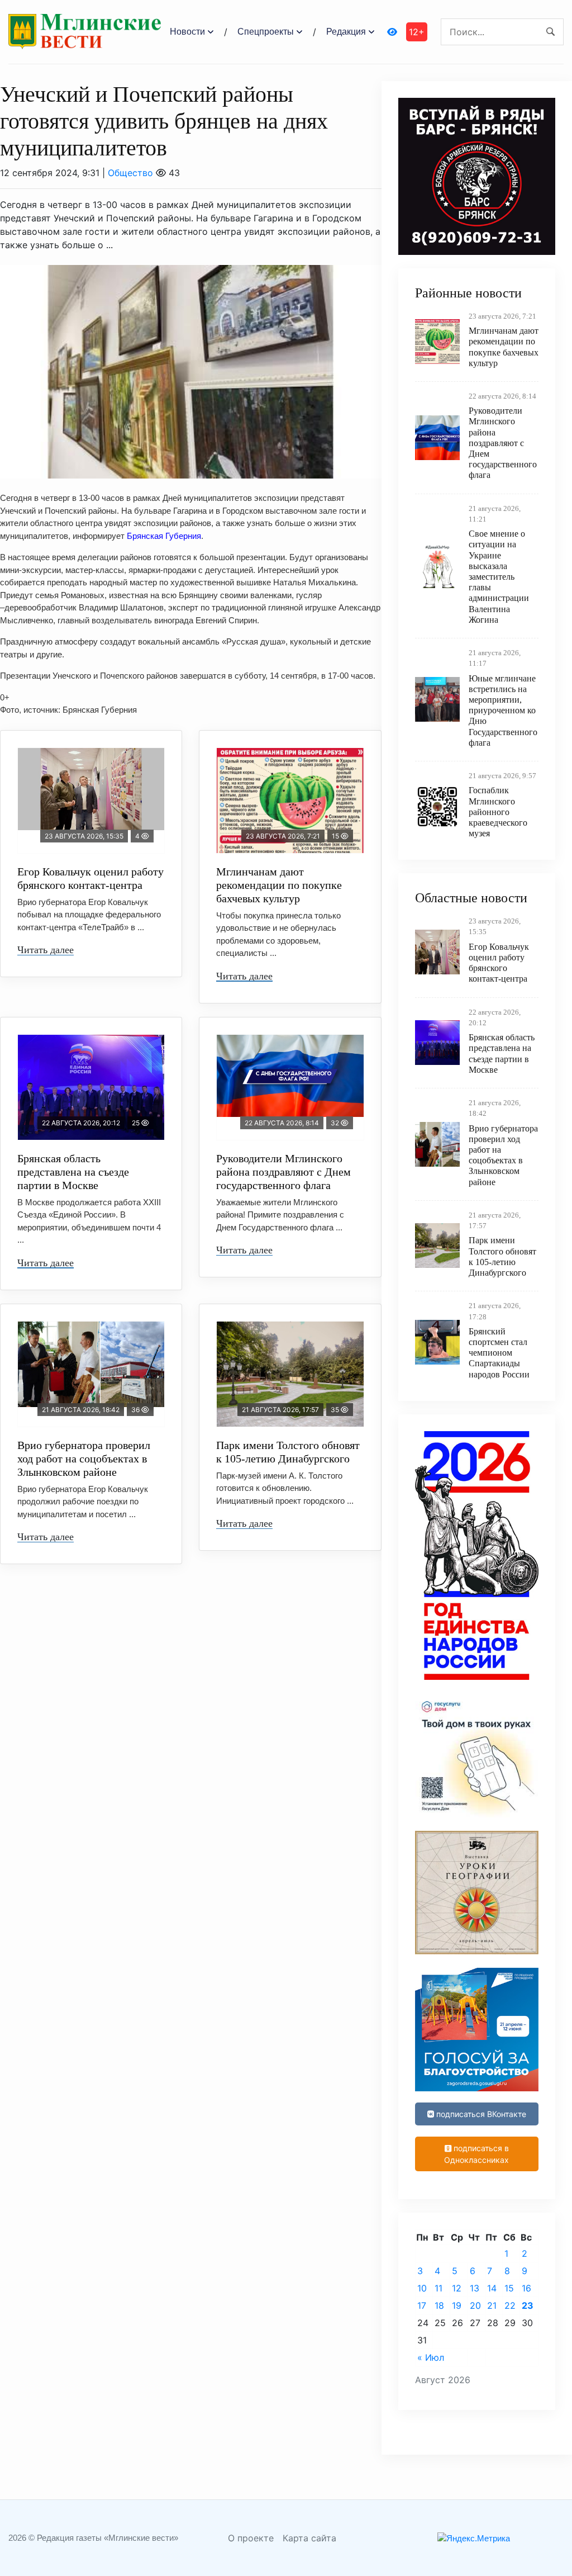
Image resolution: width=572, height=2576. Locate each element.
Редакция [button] (346, 32)
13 (475, 2288)
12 (457, 2288)
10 (422, 2288)
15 (509, 2288)
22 (510, 2305)
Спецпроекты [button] (266, 32)
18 (439, 2305)
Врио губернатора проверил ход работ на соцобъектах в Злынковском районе (84, 1459)
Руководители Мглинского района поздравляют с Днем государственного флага (283, 1172)
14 (492, 2288)
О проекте (251, 2538)
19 (457, 2305)
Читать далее (46, 950)
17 (422, 2305)
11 (438, 2288)
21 (492, 2305)
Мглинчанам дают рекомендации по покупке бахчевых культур (279, 885)
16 (526, 2288)
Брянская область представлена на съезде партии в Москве (73, 1172)
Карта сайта (309, 2538)
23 (528, 2305)
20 (475, 2305)
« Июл (431, 2357)
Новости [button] (187, 32)
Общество (130, 173)
